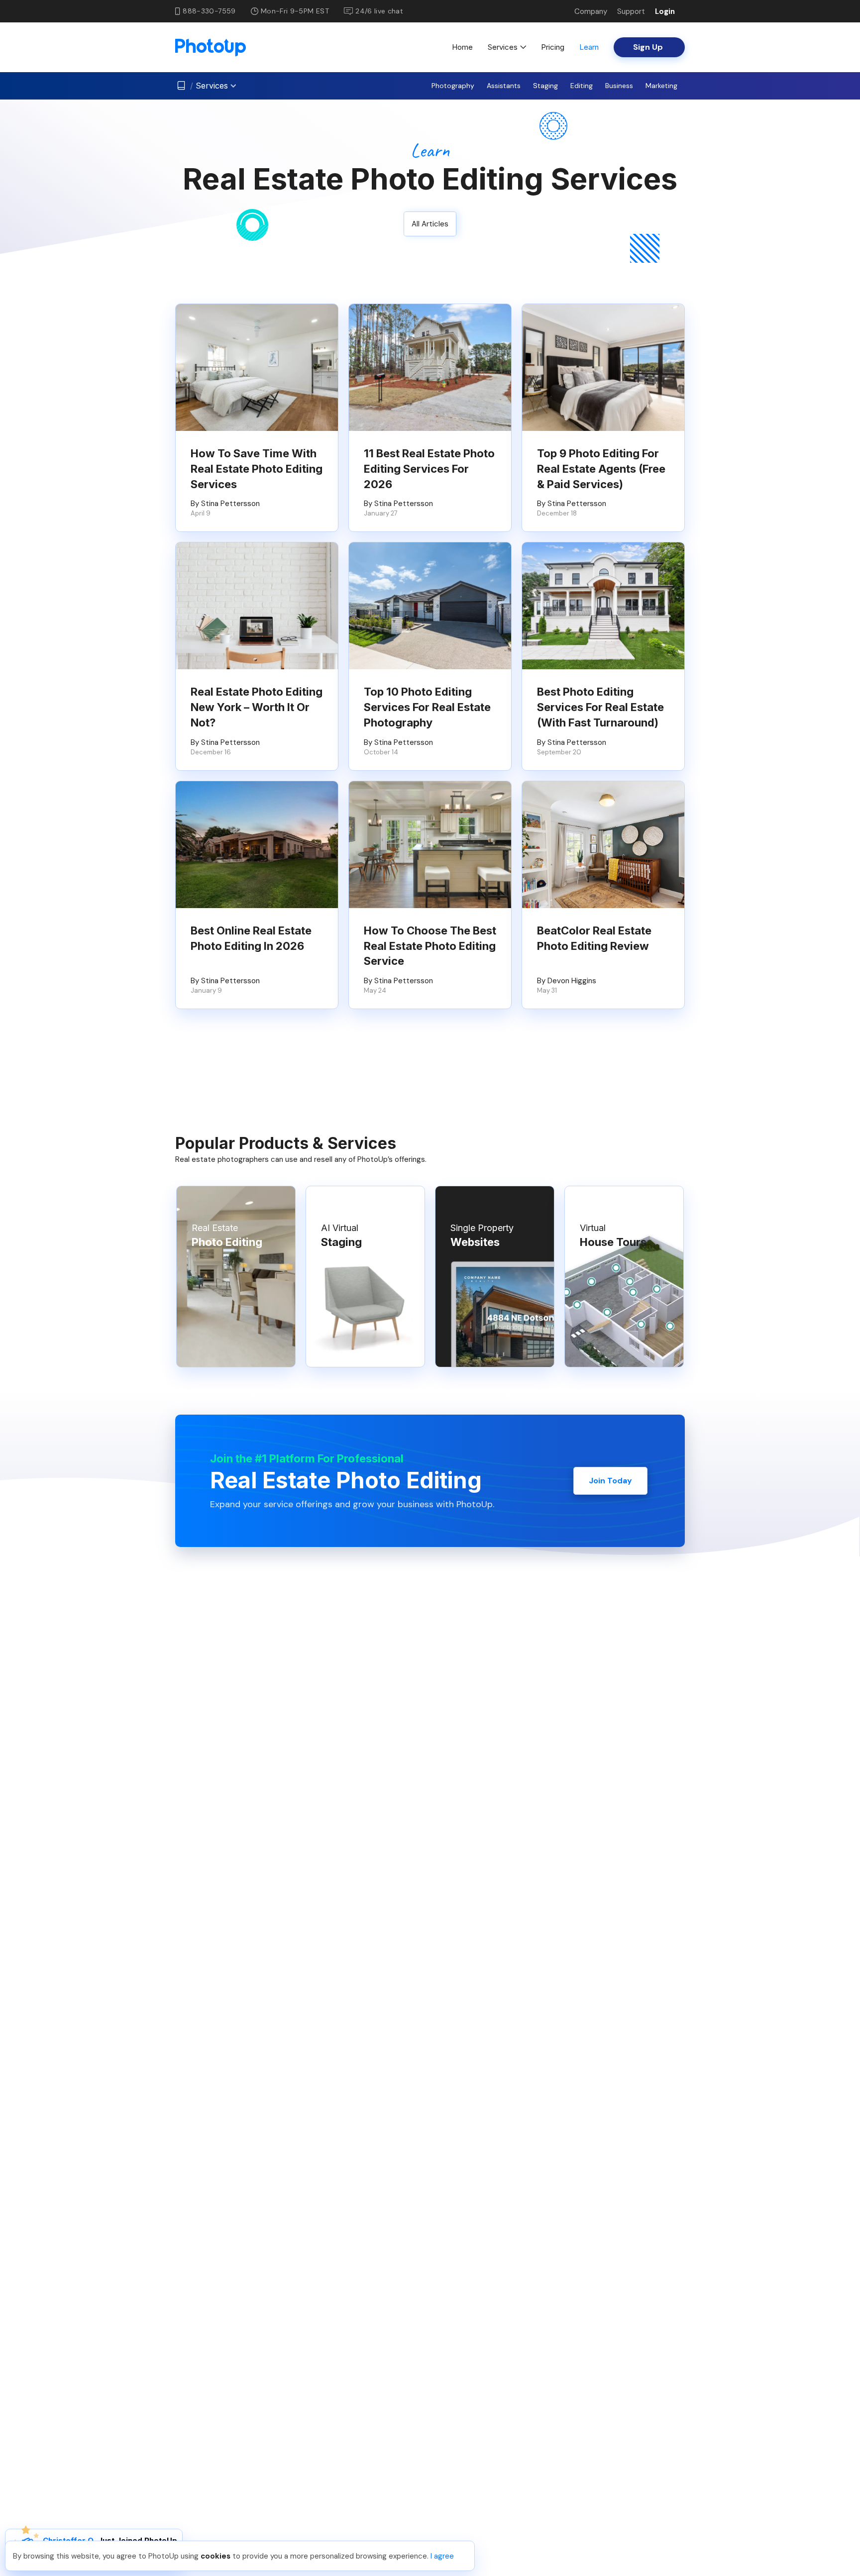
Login (665, 11)
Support (631, 11)
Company (591, 11)
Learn (589, 47)
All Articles (430, 224)
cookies (215, 2556)
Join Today (610, 1481)
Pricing (553, 47)
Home (462, 47)
